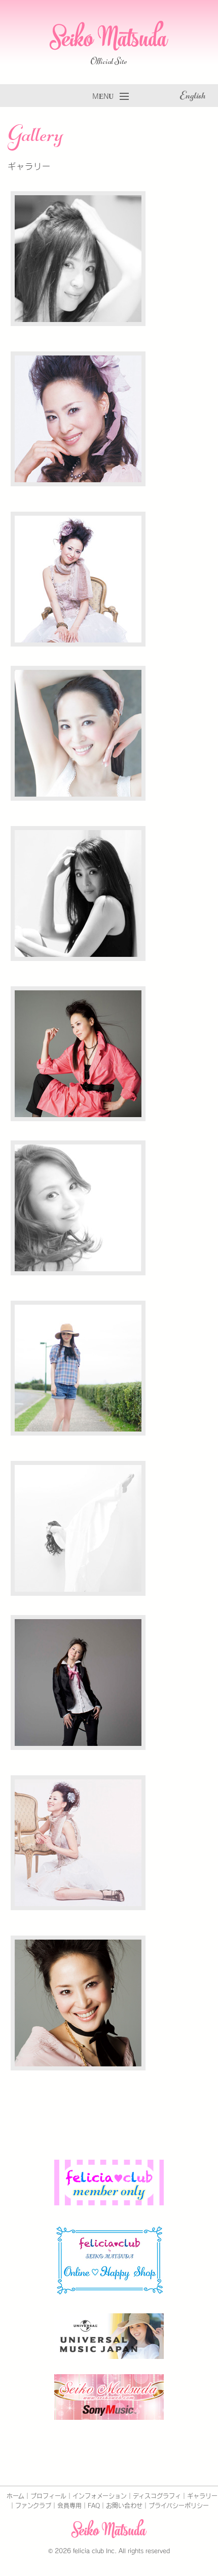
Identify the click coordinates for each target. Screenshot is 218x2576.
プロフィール (48, 2496)
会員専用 (69, 2506)
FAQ (94, 2506)
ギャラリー (202, 2496)
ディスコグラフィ (157, 2496)
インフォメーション (100, 2496)
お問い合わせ (124, 2506)
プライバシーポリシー (179, 2506)
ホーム (15, 2496)
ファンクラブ (33, 2506)
